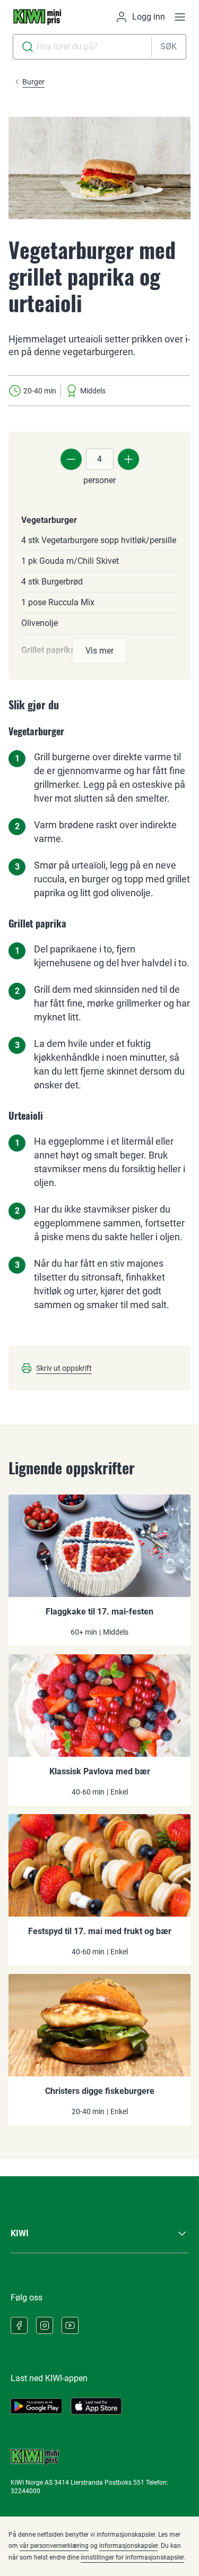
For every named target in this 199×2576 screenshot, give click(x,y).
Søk (168, 46)
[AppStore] (96, 2406)
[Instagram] (45, 2325)
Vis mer (99, 651)
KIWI (20, 2233)
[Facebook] (19, 2325)
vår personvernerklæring (54, 2546)
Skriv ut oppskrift (64, 1368)
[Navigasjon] (180, 17)
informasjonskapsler (128, 2546)
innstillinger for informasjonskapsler (132, 2557)
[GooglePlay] (36, 2406)
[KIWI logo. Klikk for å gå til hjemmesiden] (37, 17)
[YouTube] (70, 2325)
